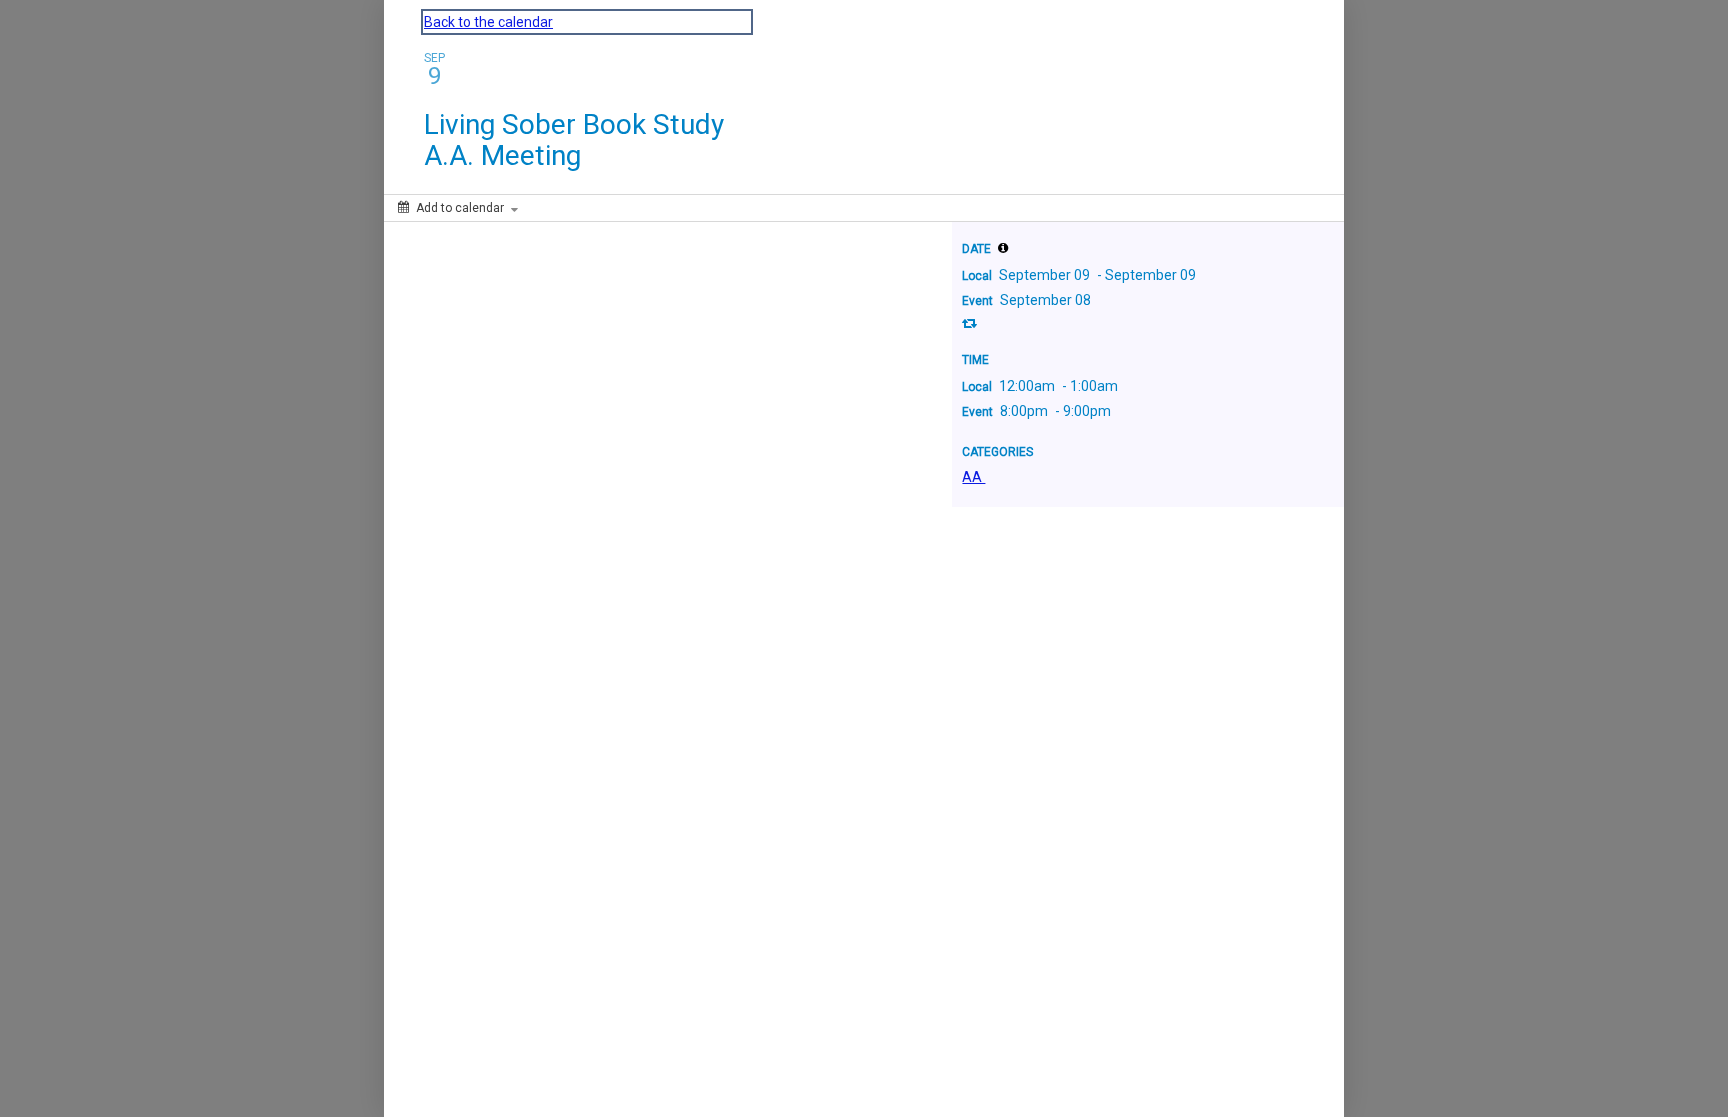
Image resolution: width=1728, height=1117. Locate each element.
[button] (1003, 248)
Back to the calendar (488, 22)
